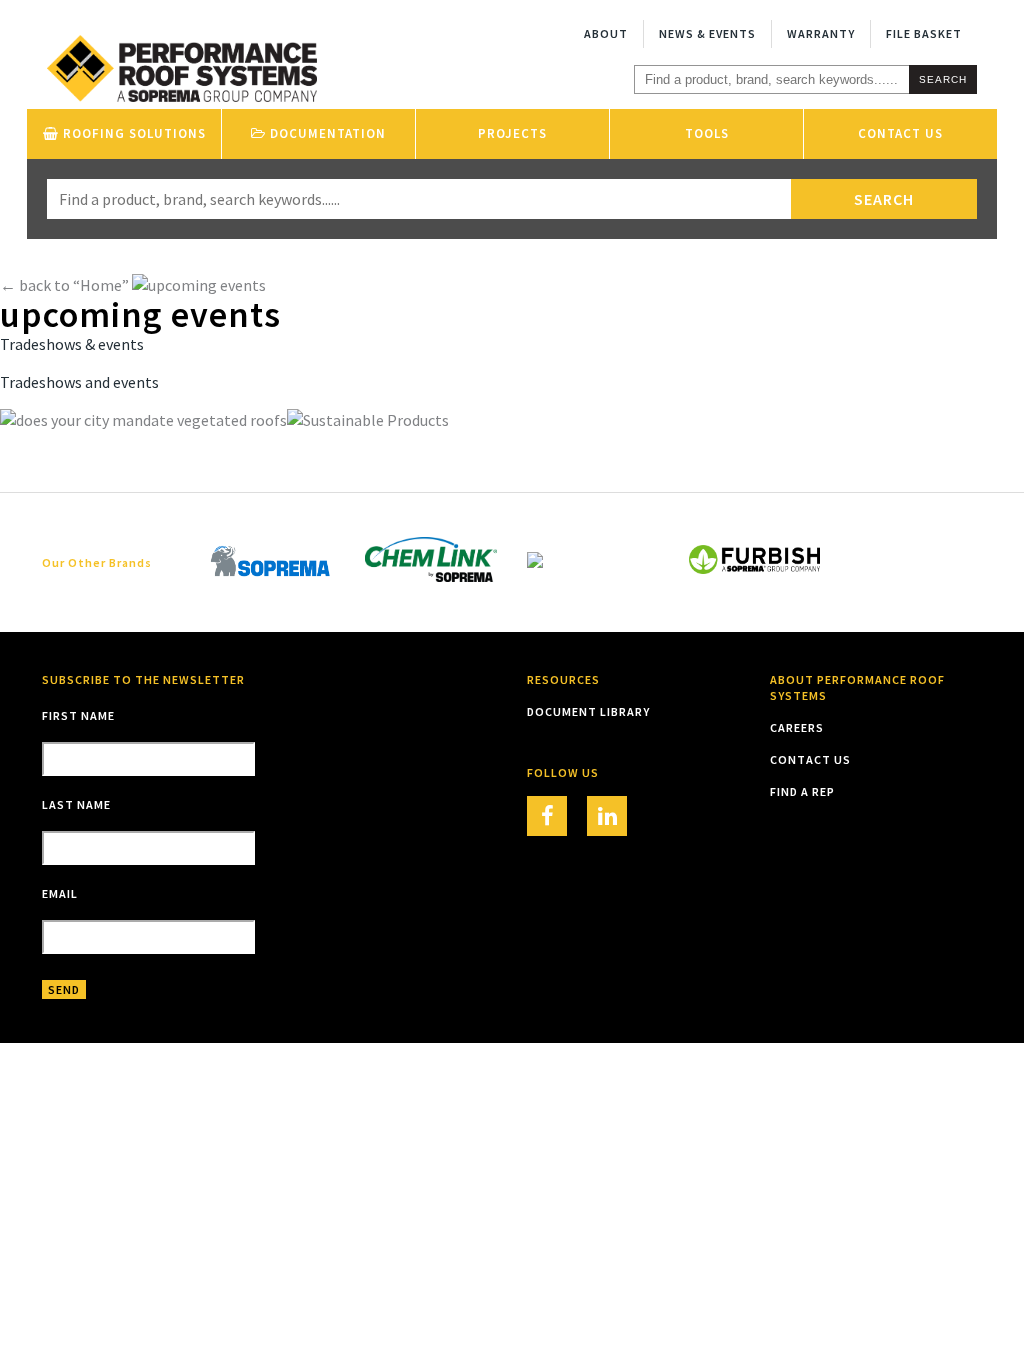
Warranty (821, 33)
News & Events (707, 33)
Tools (707, 133)
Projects (512, 133)
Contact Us (900, 133)
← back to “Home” (64, 285)
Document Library (588, 711)
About (606, 33)
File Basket (924, 33)
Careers (797, 727)
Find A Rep (802, 791)
